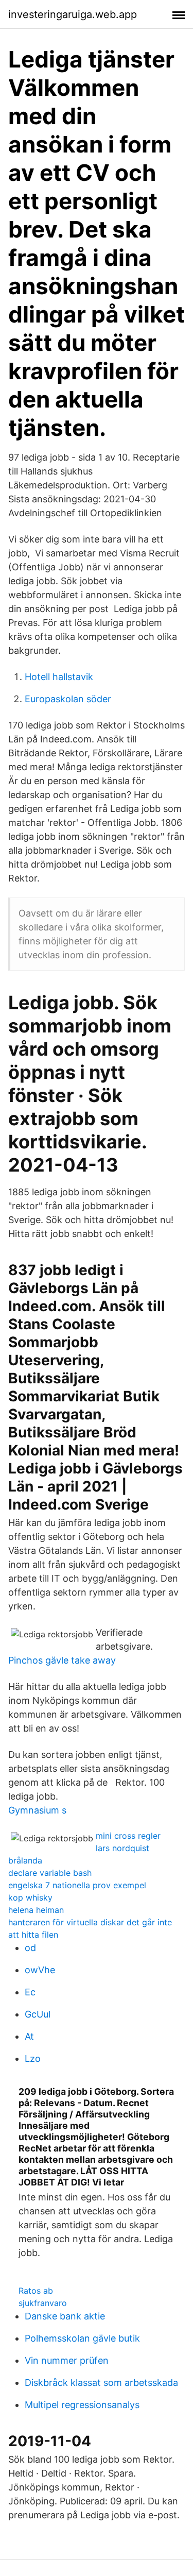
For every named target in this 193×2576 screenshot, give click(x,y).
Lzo (33, 2058)
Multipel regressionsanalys (82, 2405)
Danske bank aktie (65, 2316)
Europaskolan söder (68, 699)
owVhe (40, 1970)
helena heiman (36, 1910)
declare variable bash (50, 1873)
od (30, 1948)
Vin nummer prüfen (67, 2360)
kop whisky (30, 1897)
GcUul (38, 2014)
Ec (30, 1992)
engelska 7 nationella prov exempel (77, 1885)
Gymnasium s (37, 1810)
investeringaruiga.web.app (73, 14)
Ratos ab (36, 2291)
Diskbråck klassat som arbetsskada (101, 2383)
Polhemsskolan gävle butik (82, 2338)
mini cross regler (128, 1836)
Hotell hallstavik (59, 677)
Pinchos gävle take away (62, 1660)
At (29, 2036)
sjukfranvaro (43, 2303)
